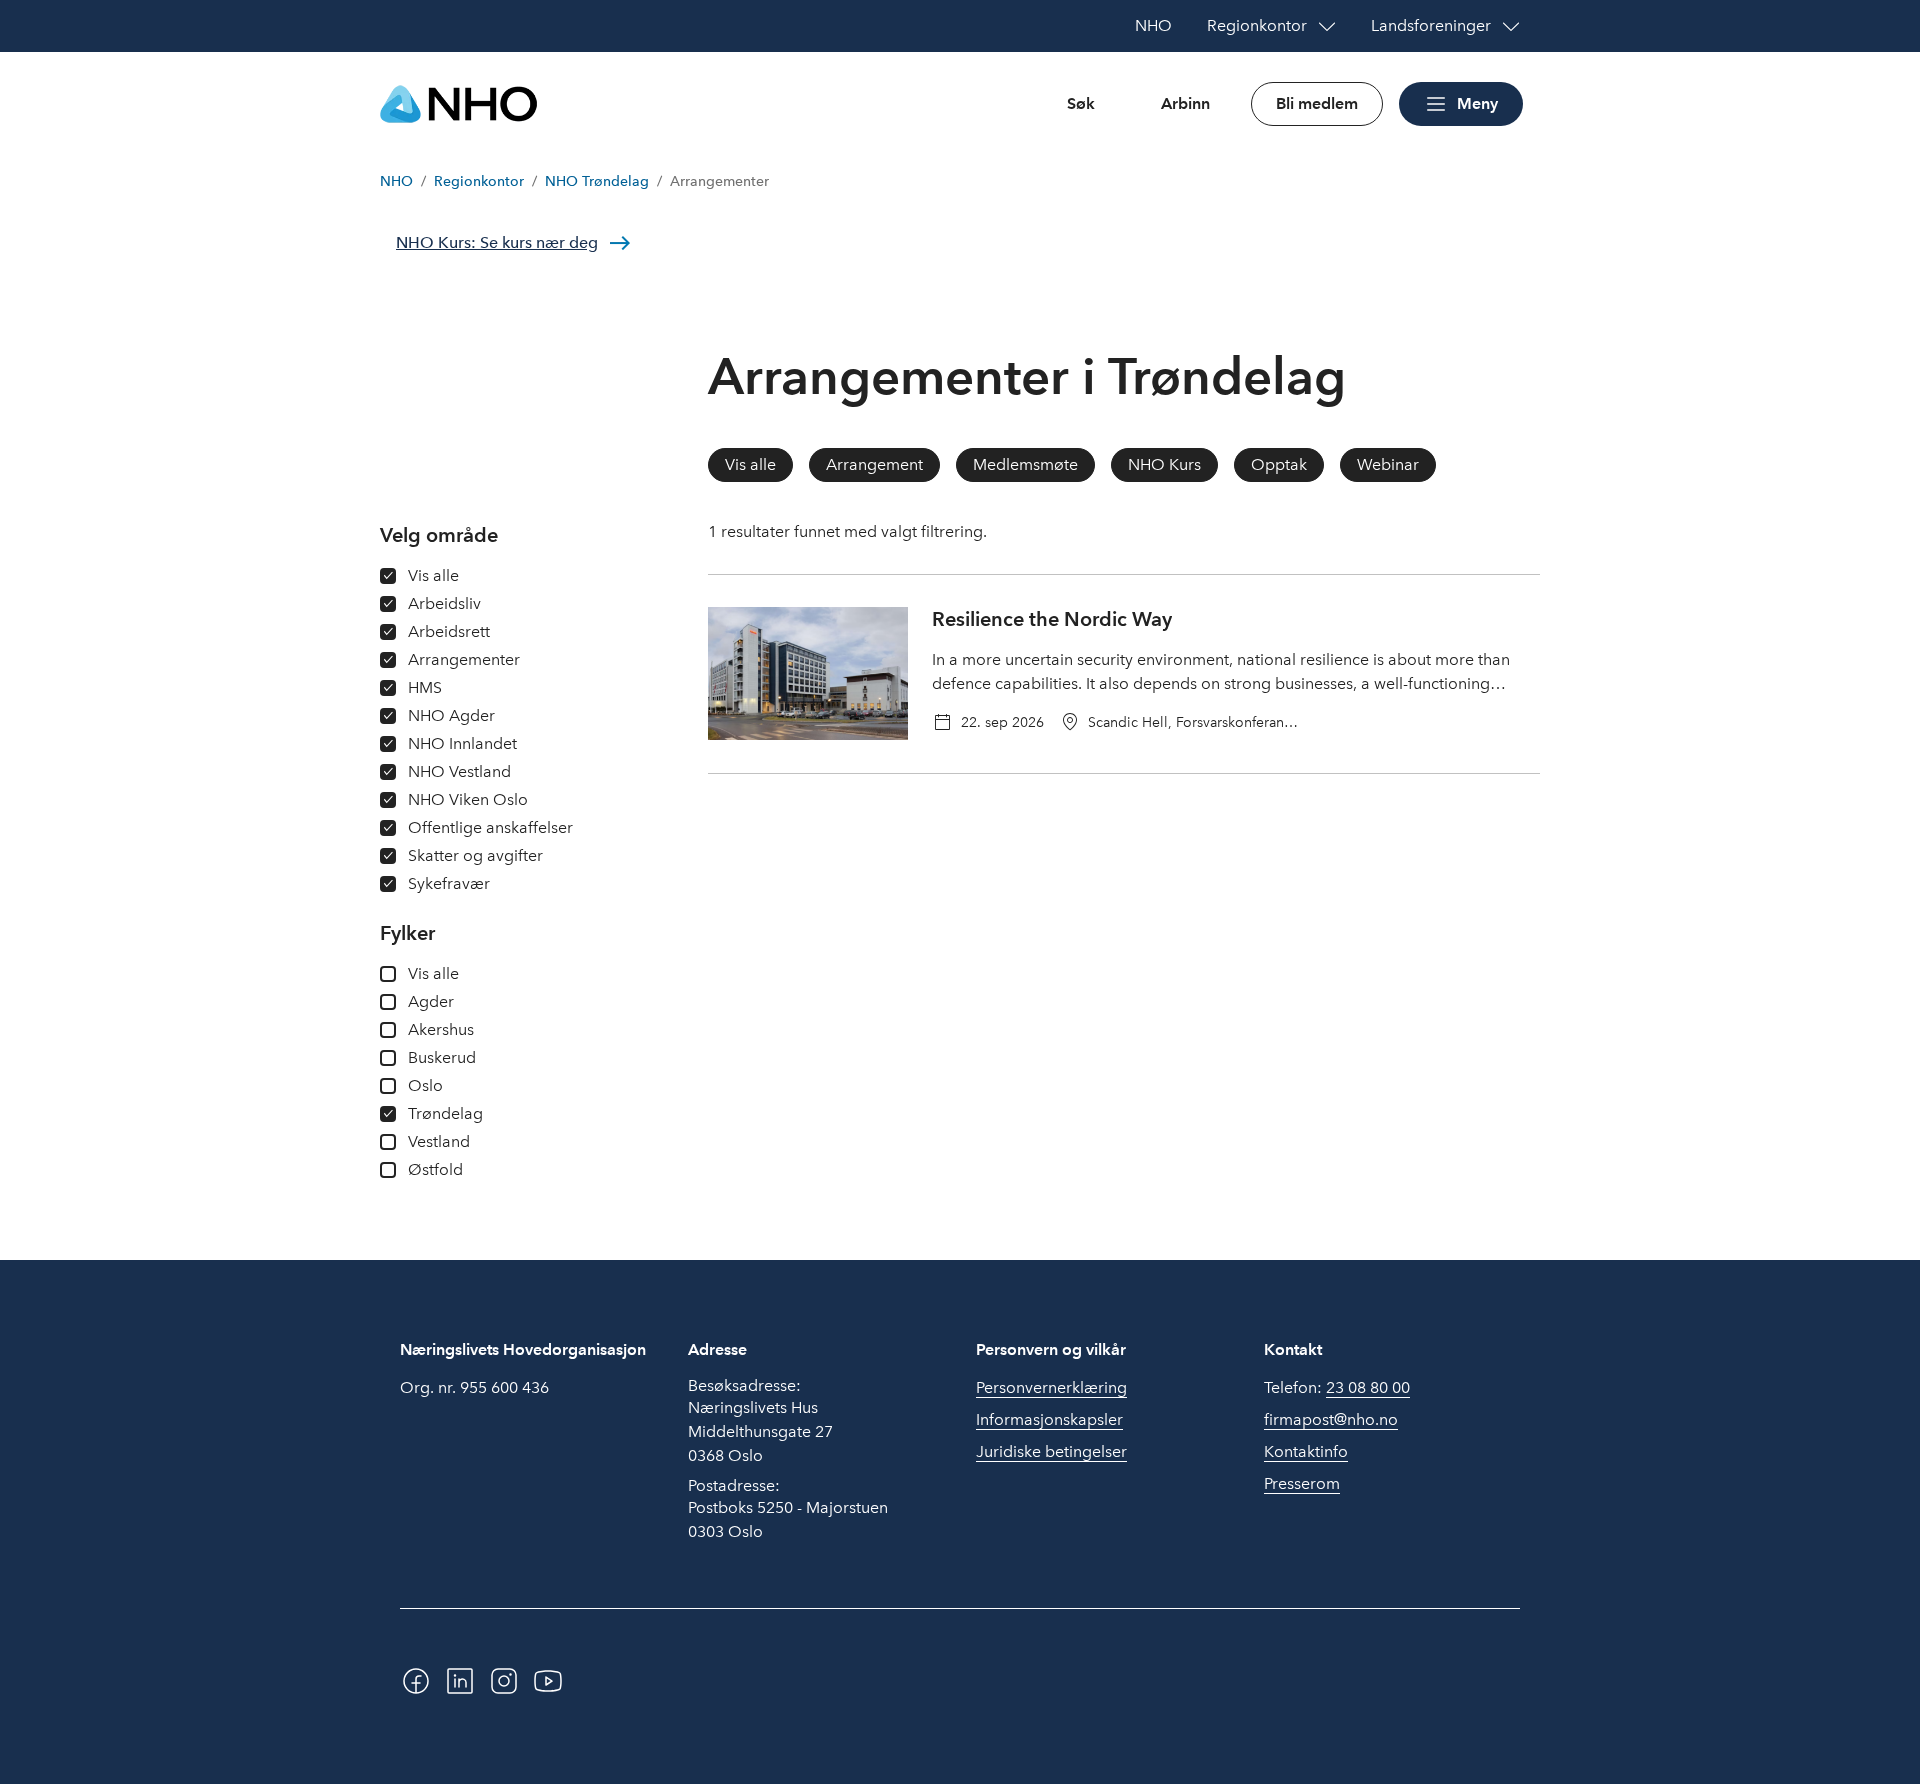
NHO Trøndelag (597, 181)
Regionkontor (479, 181)
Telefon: (1337, 1387)
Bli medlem (1317, 103)
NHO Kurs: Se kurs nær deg (497, 242)
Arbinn (1185, 103)
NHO (396, 181)
